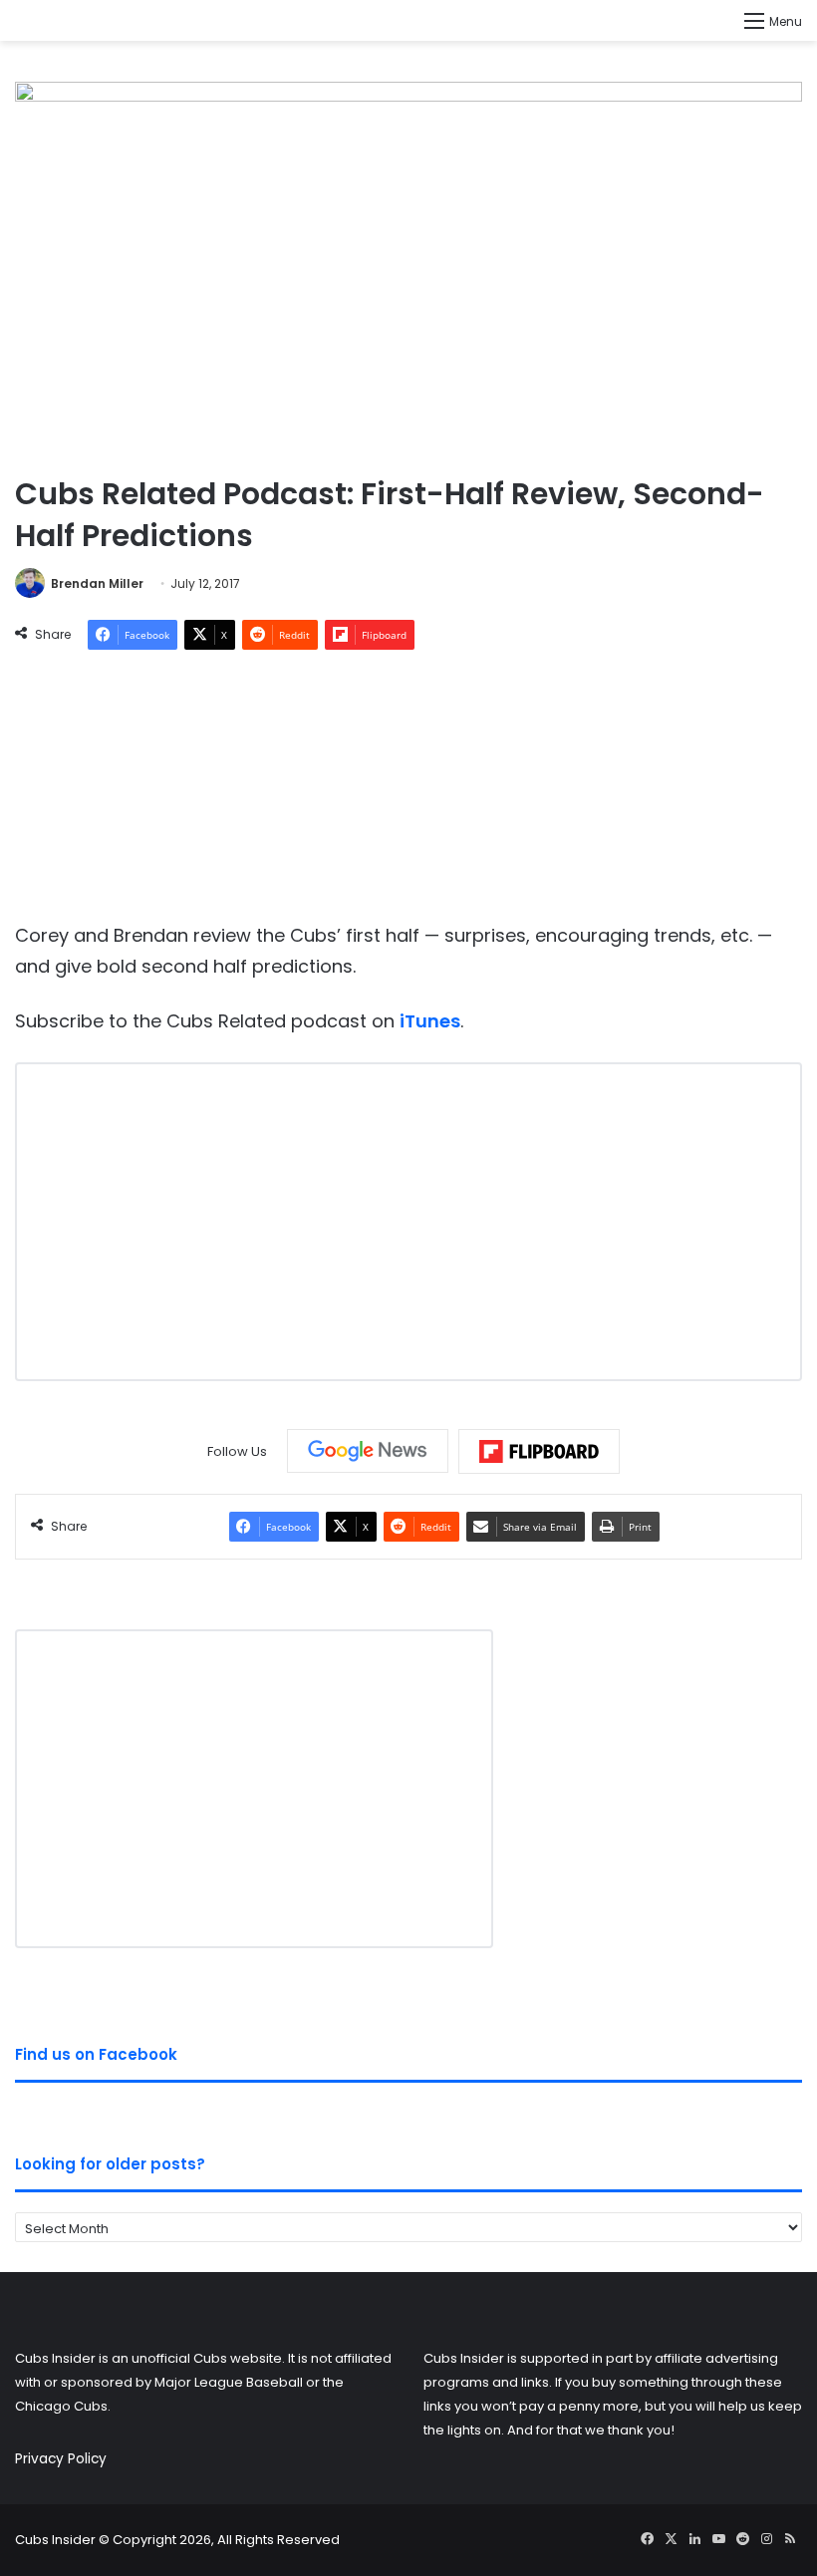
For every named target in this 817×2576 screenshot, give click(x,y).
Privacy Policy (61, 2459)
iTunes (430, 1021)
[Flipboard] (539, 1452)
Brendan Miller (97, 583)
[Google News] (368, 1451)
